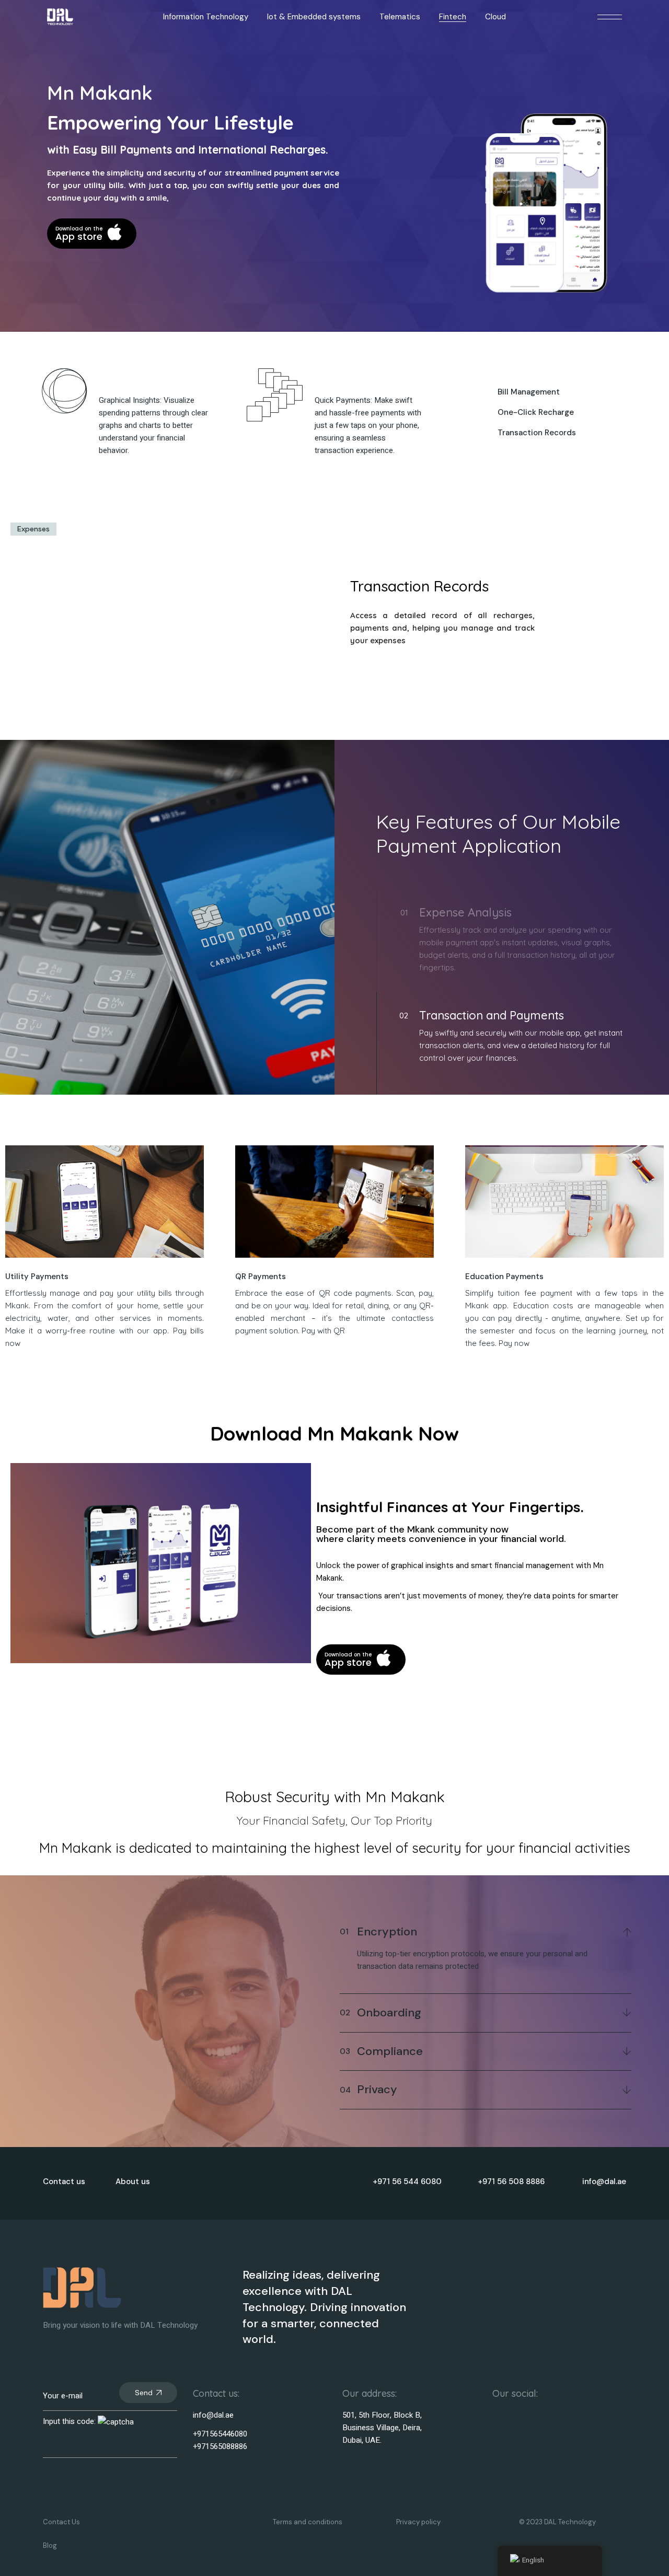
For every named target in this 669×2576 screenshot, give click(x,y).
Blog (50, 2545)
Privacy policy (418, 2522)
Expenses (33, 529)
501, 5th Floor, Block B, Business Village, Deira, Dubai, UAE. (382, 2428)
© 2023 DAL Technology (557, 2522)
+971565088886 (220, 2446)
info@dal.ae (213, 2415)
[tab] (33, 529)
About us (133, 2182)
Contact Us (61, 2522)
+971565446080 (220, 2434)
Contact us (64, 2182)
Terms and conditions (308, 2522)
